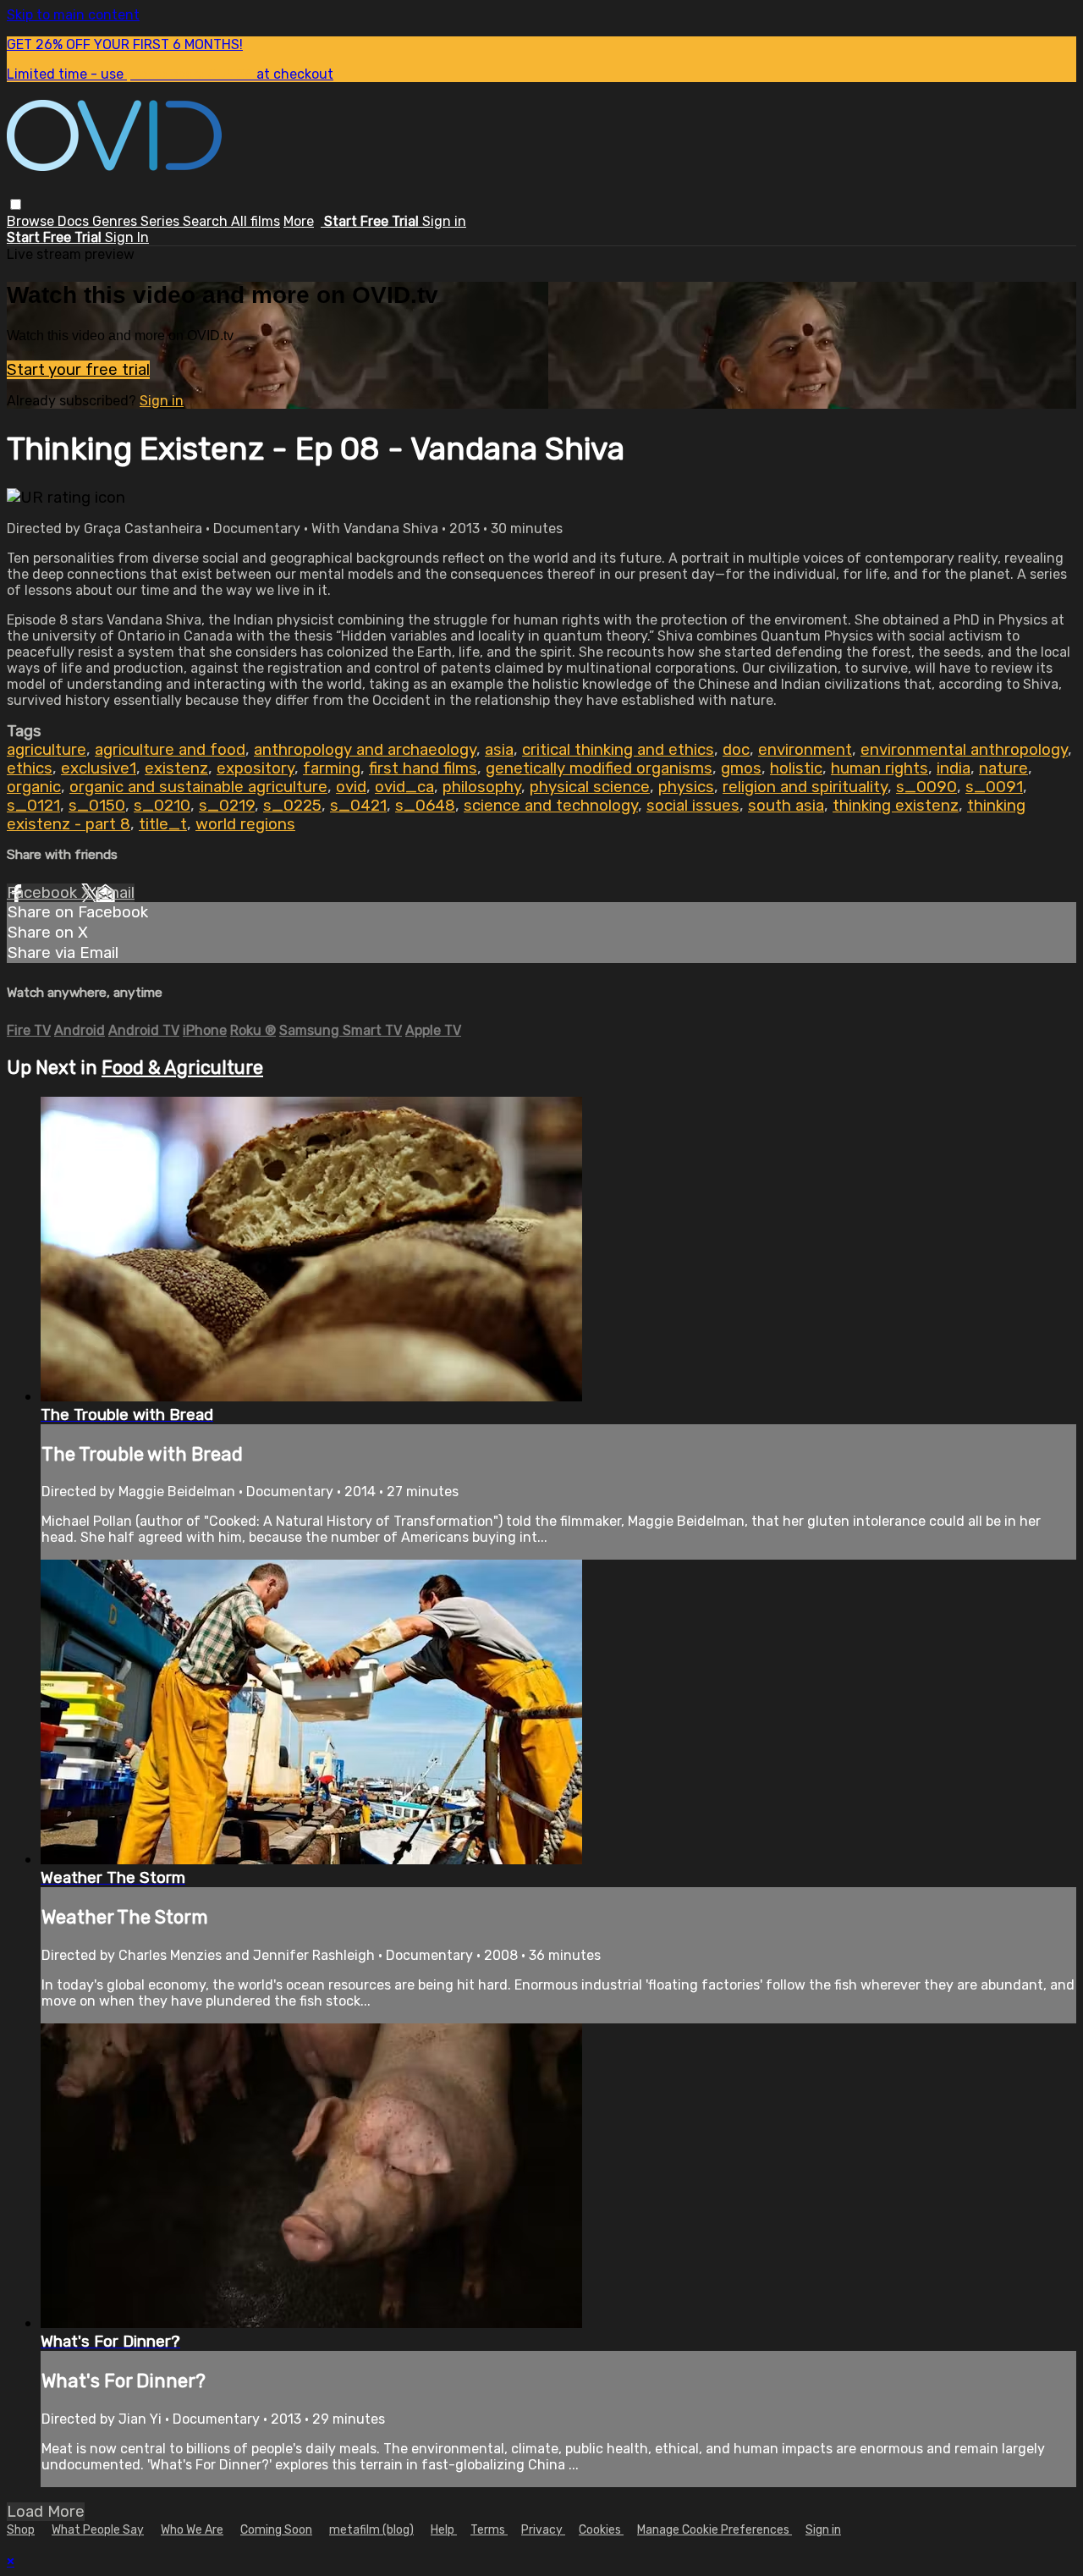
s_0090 (926, 787)
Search (207, 221)
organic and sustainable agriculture (198, 787)
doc (736, 750)
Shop (21, 2530)
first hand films (423, 768)
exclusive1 (99, 768)
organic (34, 787)
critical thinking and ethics (618, 750)
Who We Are (192, 2530)
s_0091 (994, 787)
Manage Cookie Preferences (715, 2530)
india (954, 768)
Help (444, 2530)
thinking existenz (896, 806)
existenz (176, 768)
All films (256, 221)
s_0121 (33, 806)
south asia (786, 806)
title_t (163, 824)
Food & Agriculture (182, 1068)
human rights (880, 768)
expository (256, 768)
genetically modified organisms (599, 768)
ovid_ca (404, 787)
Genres (116, 221)
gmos (741, 768)
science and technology (551, 806)
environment (805, 750)
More (299, 221)
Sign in (444, 221)
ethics (30, 768)
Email (115, 893)
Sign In (127, 237)
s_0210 (162, 806)
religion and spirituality (805, 787)
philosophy (482, 787)
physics (686, 787)
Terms (489, 2530)
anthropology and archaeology (365, 750)
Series (162, 221)
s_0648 (425, 806)
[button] (16, 204)
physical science (590, 787)
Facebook (44, 893)
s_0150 (97, 806)
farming (332, 768)
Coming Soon (276, 2530)
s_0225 (292, 806)
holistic (796, 768)
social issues (693, 806)
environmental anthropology (964, 750)
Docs (75, 221)
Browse (32, 221)
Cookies (601, 2530)
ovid (351, 787)
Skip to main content (73, 15)
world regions (245, 824)
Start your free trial (78, 370)
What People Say (98, 2530)
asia (499, 750)
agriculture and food (170, 750)
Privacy (543, 2530)
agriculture (47, 750)
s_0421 (358, 806)
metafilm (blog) (371, 2530)
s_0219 (227, 806)
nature (1003, 768)
